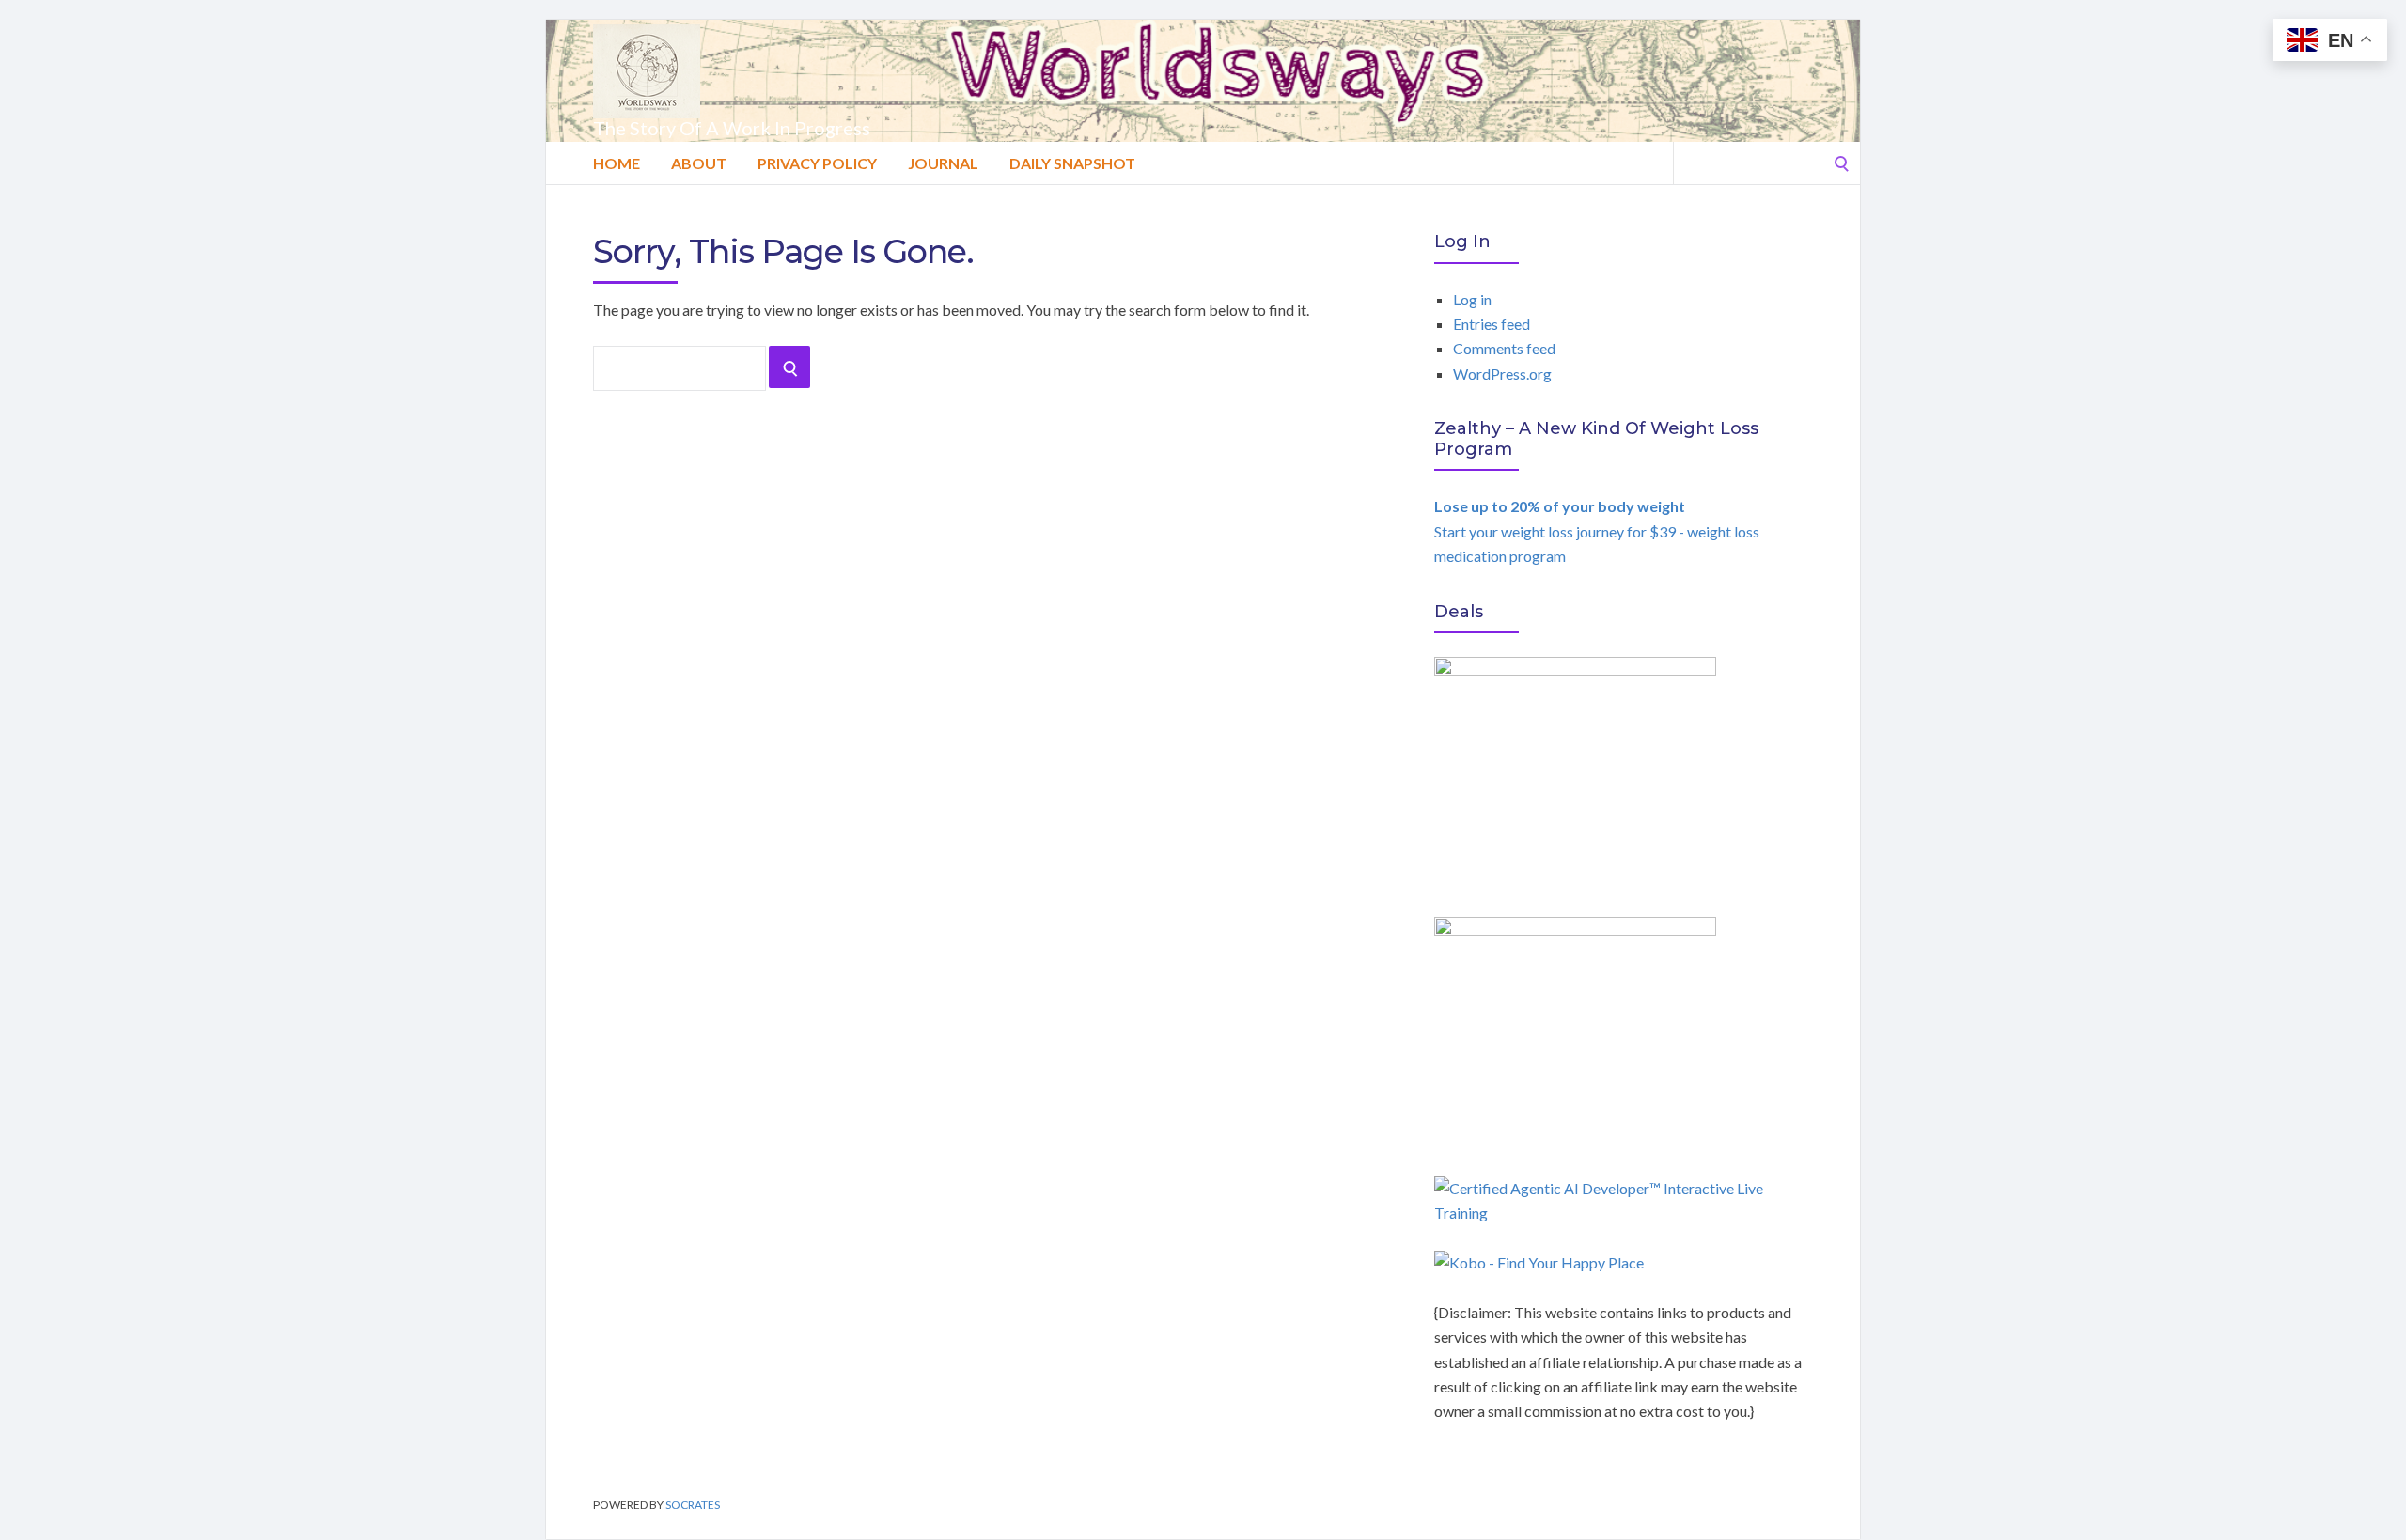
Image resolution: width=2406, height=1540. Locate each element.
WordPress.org (1502, 373)
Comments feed (1504, 348)
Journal (943, 163)
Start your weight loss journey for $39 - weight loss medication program (1597, 531)
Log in (1472, 299)
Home (617, 163)
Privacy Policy (817, 163)
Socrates (693, 1505)
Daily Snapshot (1072, 163)
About (699, 163)
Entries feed (1492, 324)
